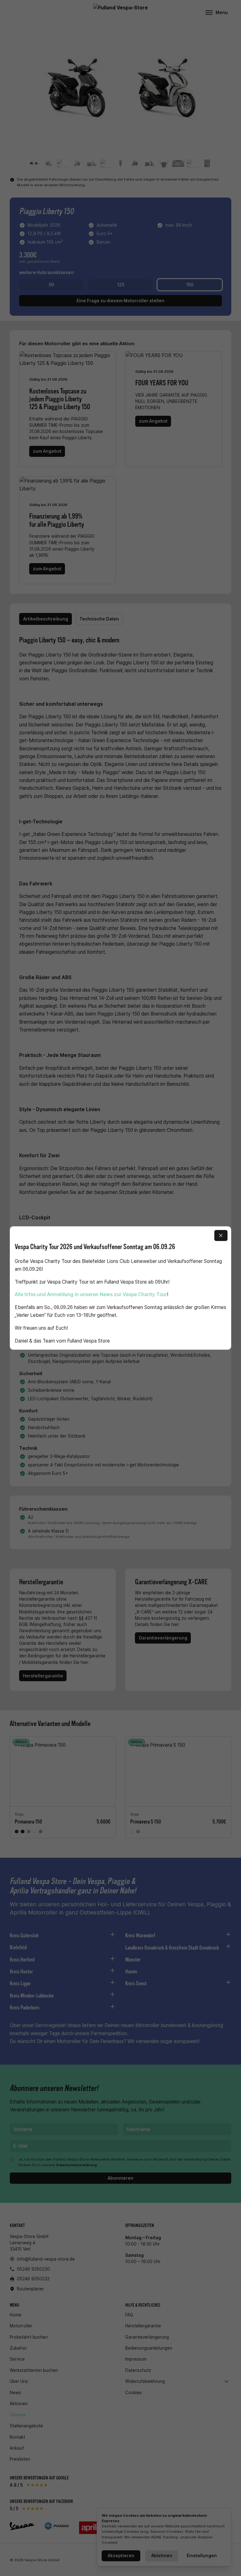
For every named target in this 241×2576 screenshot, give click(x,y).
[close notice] (221, 1235)
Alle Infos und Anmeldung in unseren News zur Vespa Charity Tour (91, 1294)
